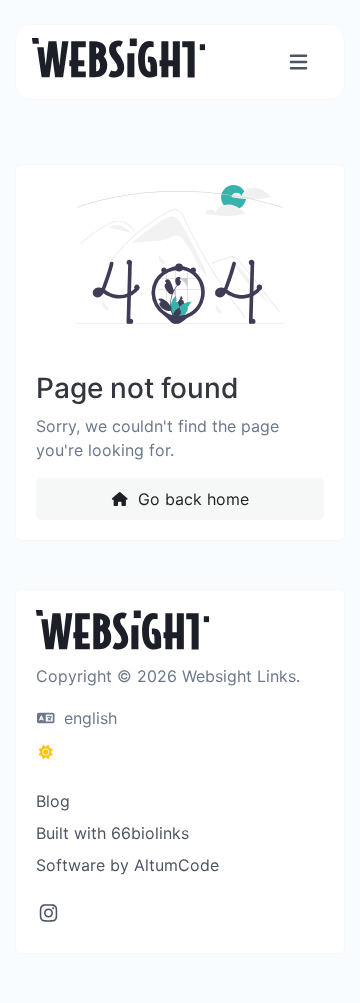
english (88, 718)
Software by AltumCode (127, 865)
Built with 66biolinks (112, 833)
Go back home (191, 499)
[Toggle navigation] (298, 62)
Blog (53, 801)
